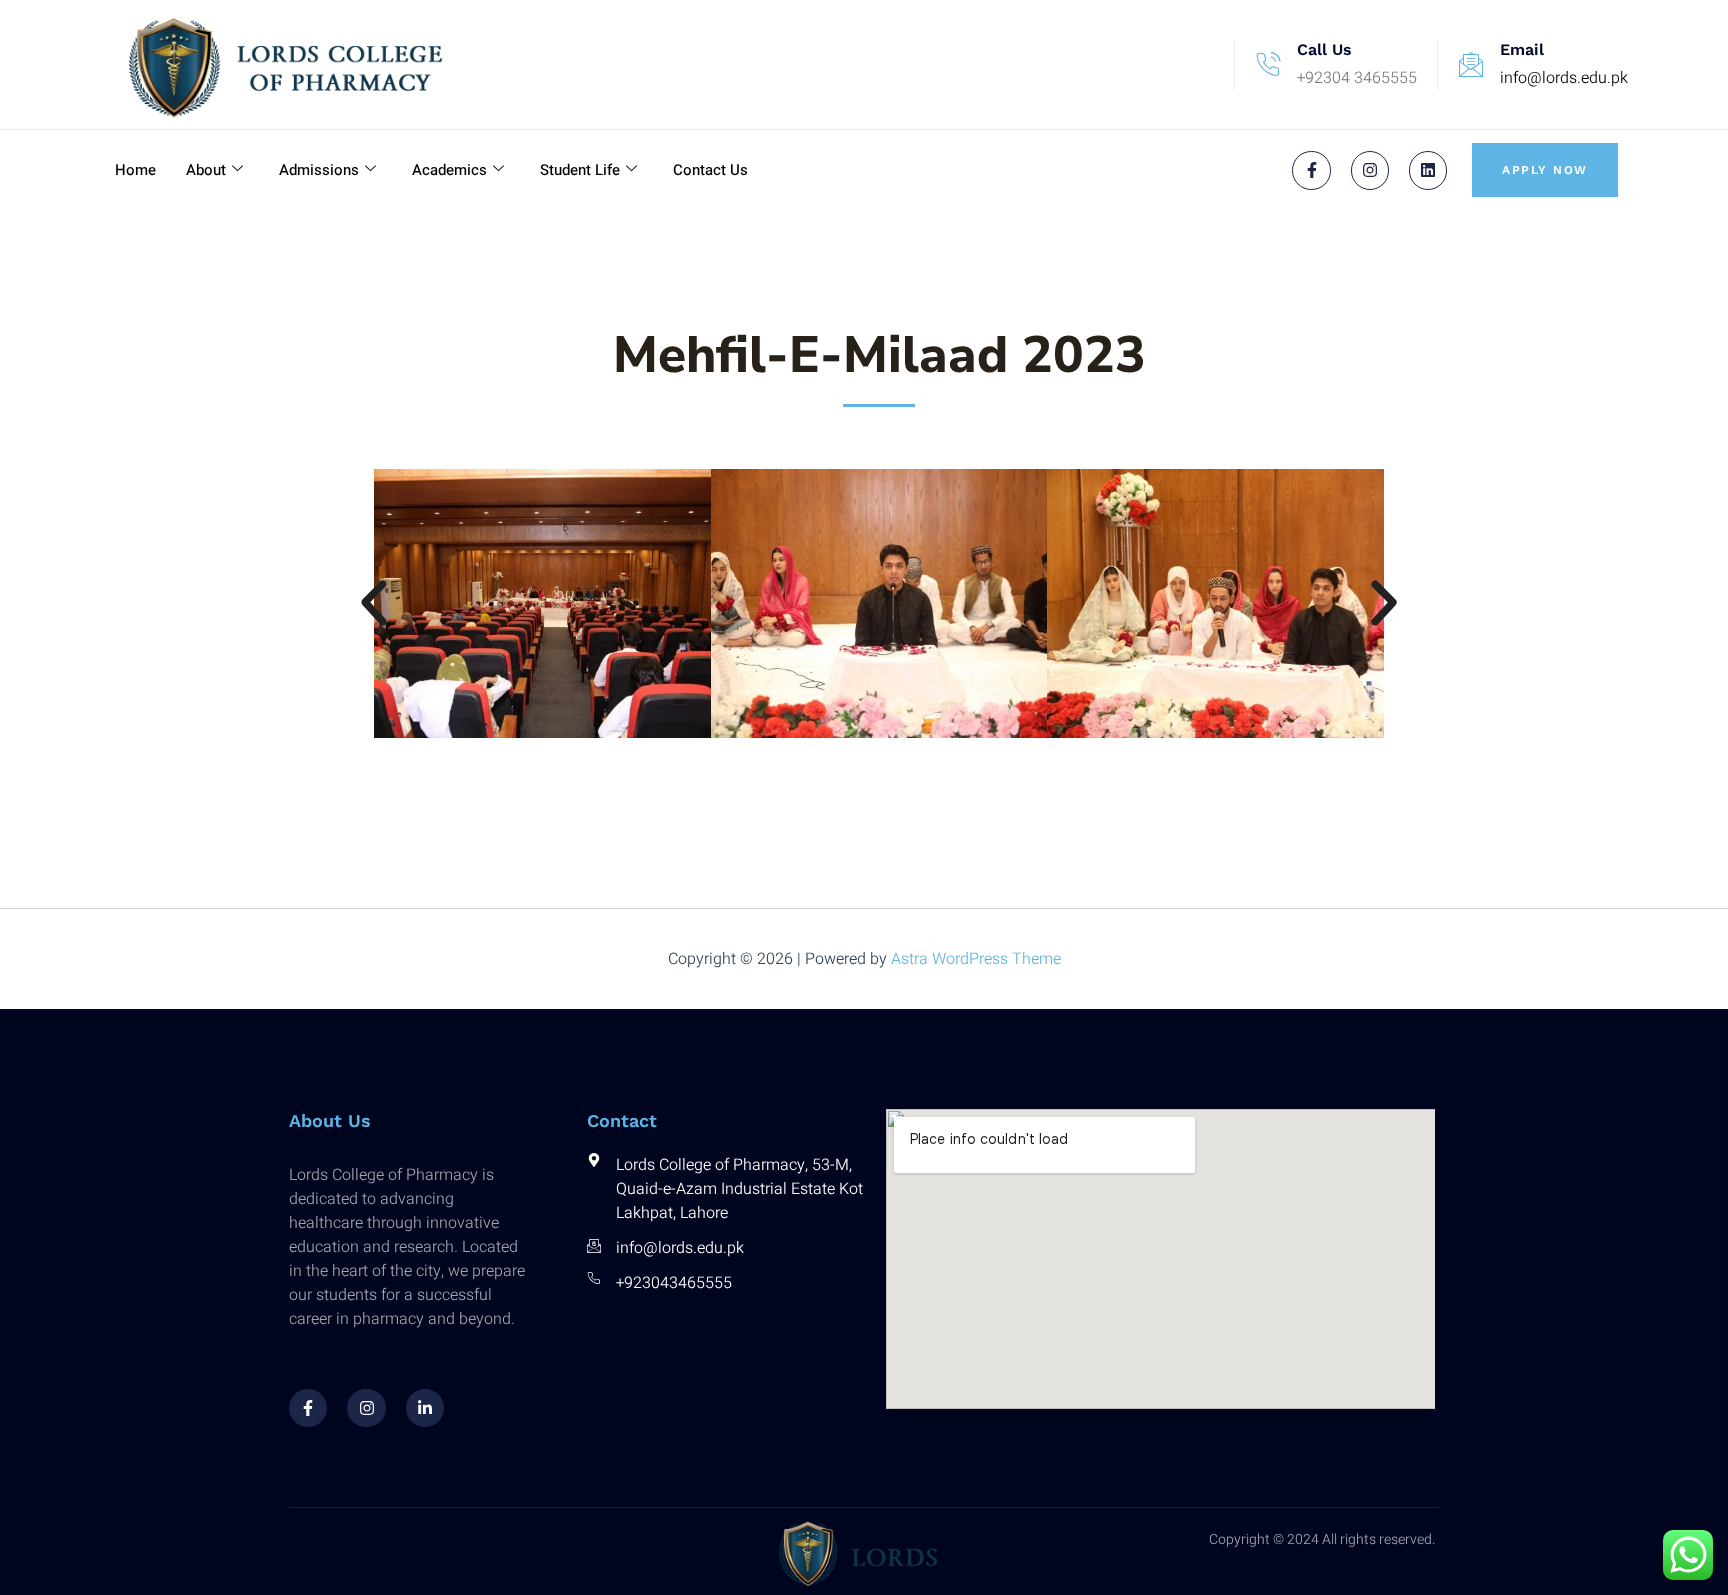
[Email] (1471, 65)
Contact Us (710, 170)
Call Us (1324, 49)
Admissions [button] (319, 170)
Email (1522, 49)
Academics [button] (449, 170)
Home (135, 170)
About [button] (206, 170)
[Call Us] (1268, 65)
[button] (374, 603)
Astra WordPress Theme (976, 959)
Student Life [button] (580, 170)
